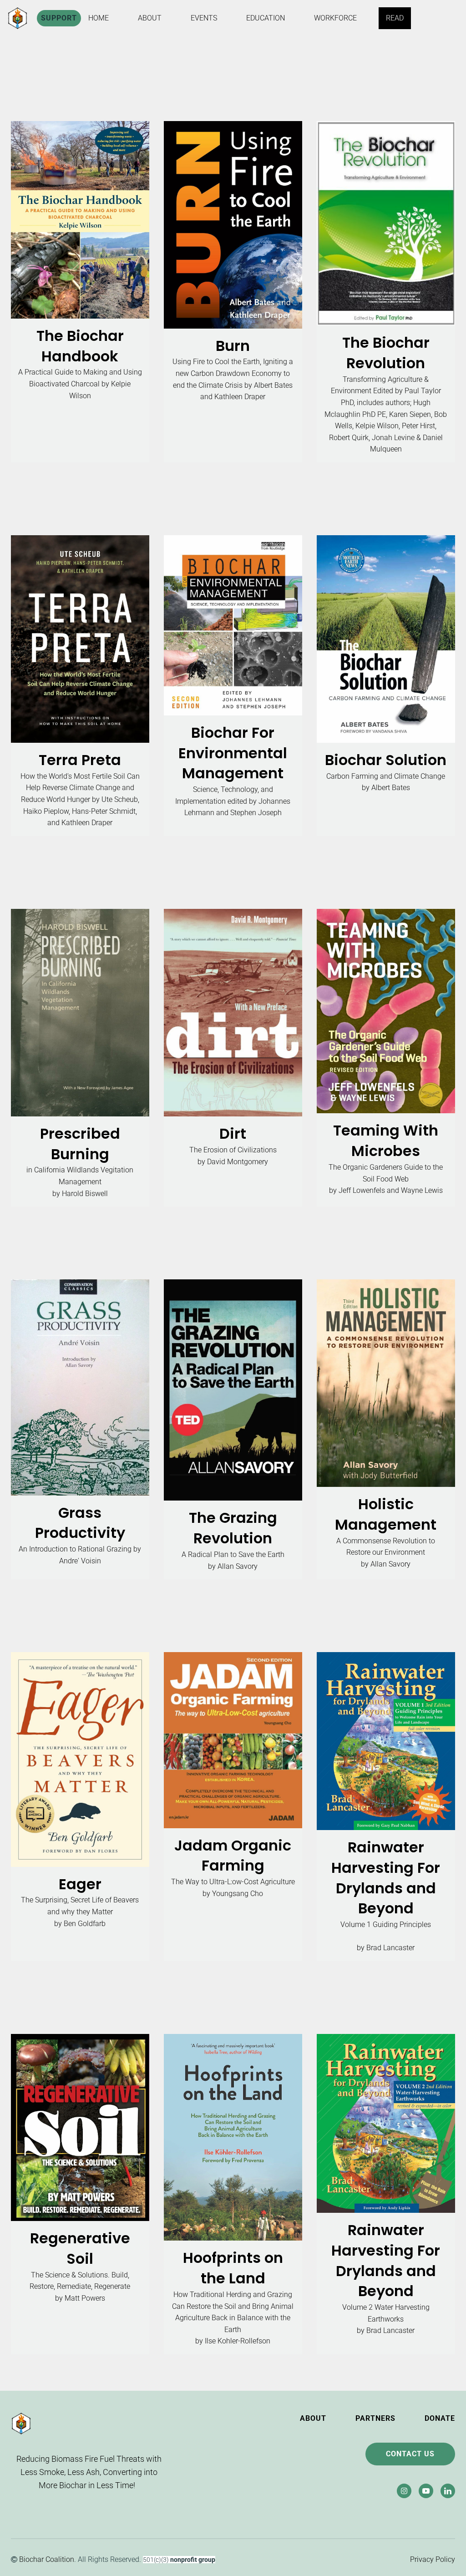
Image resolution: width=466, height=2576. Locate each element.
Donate (440, 2418)
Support (59, 18)
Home (99, 18)
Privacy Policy (432, 2559)
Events (204, 18)
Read (395, 18)
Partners (375, 2418)
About (150, 18)
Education (266, 18)
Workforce (335, 18)
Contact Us (410, 2454)
